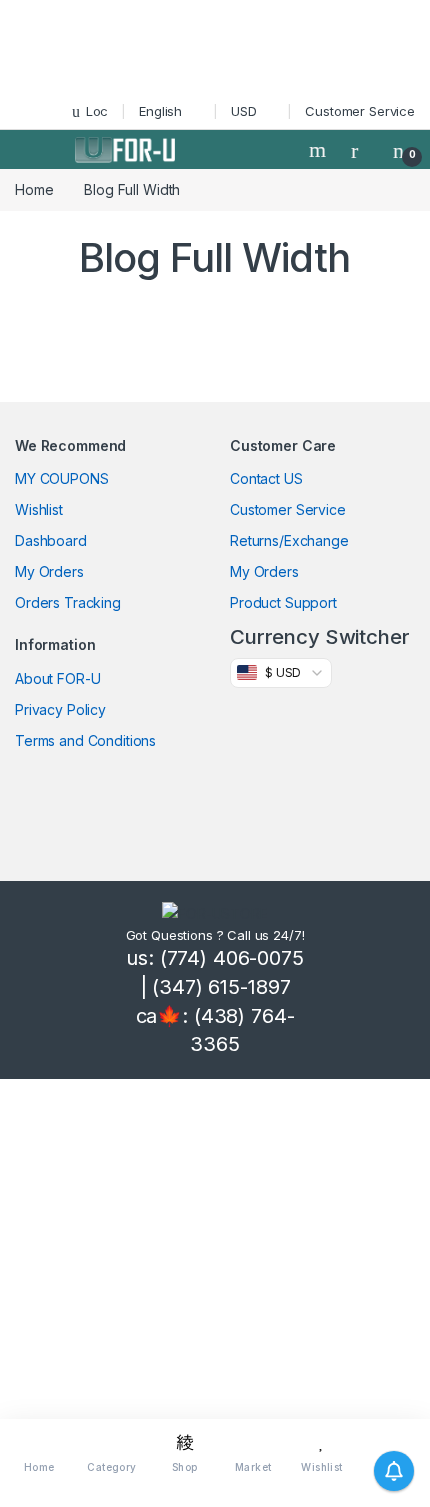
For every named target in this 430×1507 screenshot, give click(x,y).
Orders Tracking (68, 602)
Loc (97, 111)
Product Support (283, 602)
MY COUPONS (62, 478)
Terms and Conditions (85, 740)
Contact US (266, 478)
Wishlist (39, 509)
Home (34, 189)
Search (320, 150)
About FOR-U (57, 678)
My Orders (49, 571)
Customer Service (360, 111)
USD (244, 111)
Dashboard (51, 540)
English (160, 111)
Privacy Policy (60, 709)
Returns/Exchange (289, 540)
